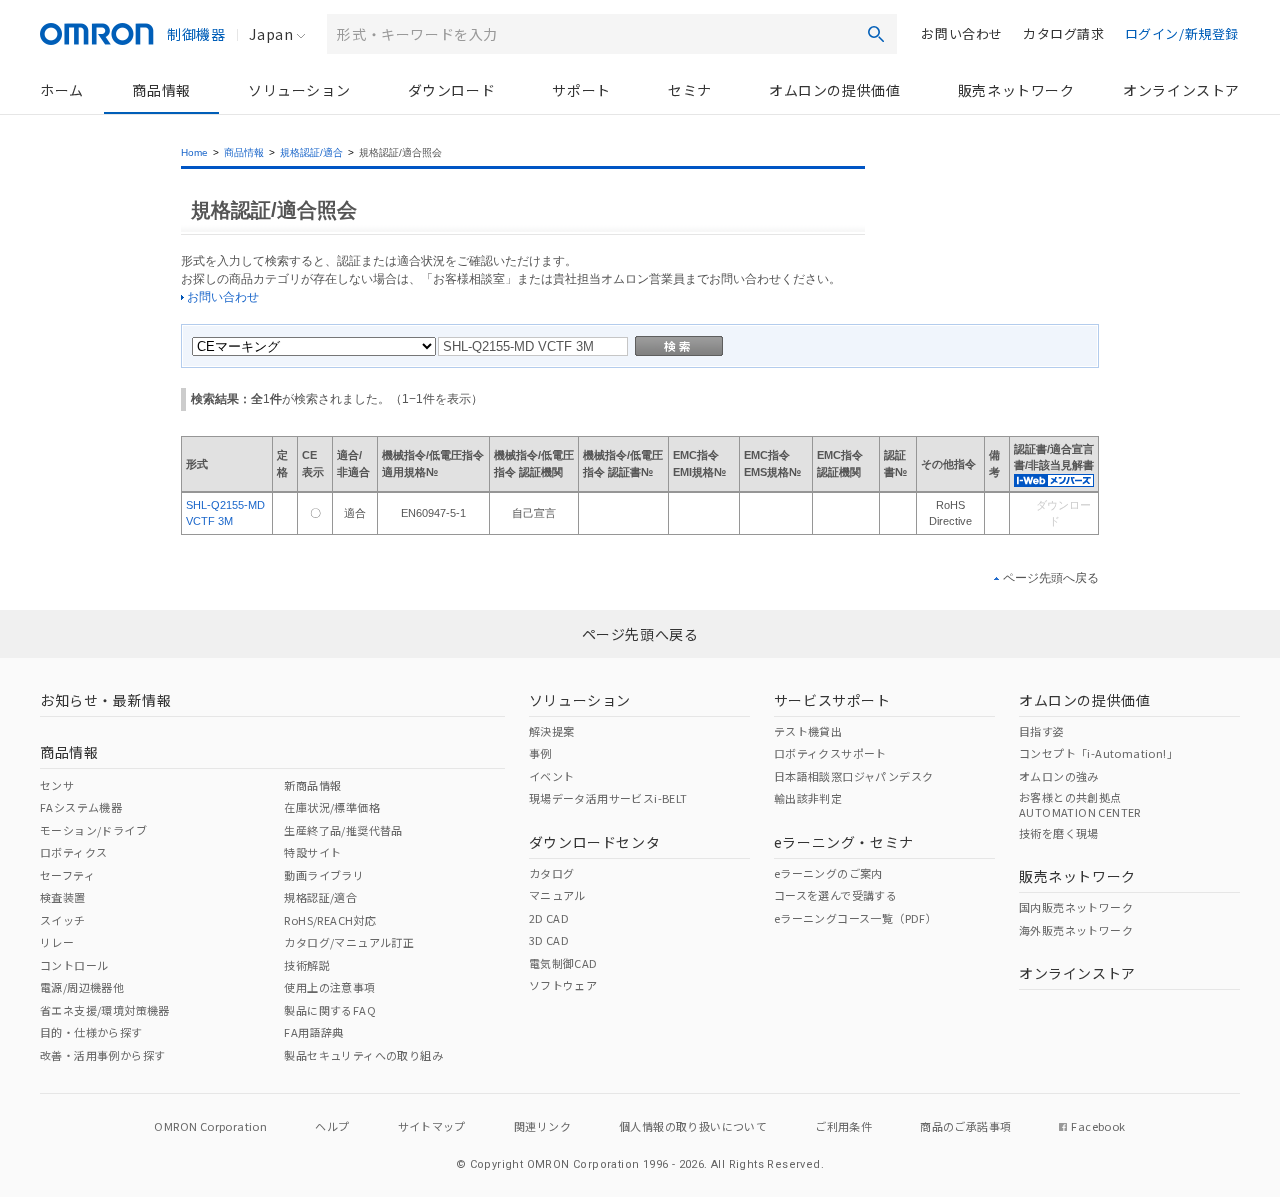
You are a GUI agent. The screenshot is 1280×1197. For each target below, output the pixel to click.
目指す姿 (1042, 731)
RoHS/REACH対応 (330, 920)
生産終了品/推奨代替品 (343, 830)
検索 (876, 34)
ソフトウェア (563, 985)
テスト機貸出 (808, 731)
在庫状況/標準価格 (332, 807)
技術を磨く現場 (1059, 833)
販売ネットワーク (1016, 90)
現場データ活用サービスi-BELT (608, 798)
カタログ (552, 873)
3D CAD (549, 940)
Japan (271, 34)
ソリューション (299, 90)
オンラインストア (1181, 90)
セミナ (690, 90)
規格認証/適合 (311, 152)
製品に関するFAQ (330, 1010)
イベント (552, 776)
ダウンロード (452, 90)
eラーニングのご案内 (828, 873)
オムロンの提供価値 (834, 90)
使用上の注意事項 (329, 987)
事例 (540, 753)
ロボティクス (73, 852)
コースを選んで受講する (835, 895)
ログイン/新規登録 (1182, 33)
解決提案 (552, 731)
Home (194, 152)
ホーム (62, 90)
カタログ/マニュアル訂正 (349, 942)
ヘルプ (332, 1126)
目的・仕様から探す (91, 1032)
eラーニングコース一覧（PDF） (855, 918)
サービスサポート (832, 700)
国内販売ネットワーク (1076, 907)
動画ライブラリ (324, 875)
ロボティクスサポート (830, 753)
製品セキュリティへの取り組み (363, 1055)
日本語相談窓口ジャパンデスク (854, 776)
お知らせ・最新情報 (105, 700)
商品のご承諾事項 (965, 1126)
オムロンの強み (1059, 776)
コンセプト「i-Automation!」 (1098, 753)
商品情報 (161, 90)
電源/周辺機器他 (82, 987)
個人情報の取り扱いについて (693, 1126)
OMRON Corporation (210, 1126)
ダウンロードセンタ (594, 842)
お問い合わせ (962, 33)
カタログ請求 (1064, 33)
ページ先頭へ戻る (1051, 578)
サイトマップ (432, 1126)
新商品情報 (312, 785)
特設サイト (312, 852)
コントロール (74, 965)
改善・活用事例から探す (102, 1055)
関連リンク (542, 1126)
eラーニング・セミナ (844, 842)
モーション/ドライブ (93, 830)
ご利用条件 (843, 1126)
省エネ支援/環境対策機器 (105, 1010)
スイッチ (63, 920)
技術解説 (307, 965)
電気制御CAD (563, 963)
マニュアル (557, 895)
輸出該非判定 (808, 798)
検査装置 (63, 897)
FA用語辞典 (313, 1032)
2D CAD (549, 918)
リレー (57, 942)
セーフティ (67, 875)
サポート (581, 90)
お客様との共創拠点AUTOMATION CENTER (1080, 804)
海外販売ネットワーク (1076, 930)
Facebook (1098, 1126)
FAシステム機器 (81, 807)
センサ (57, 785)
